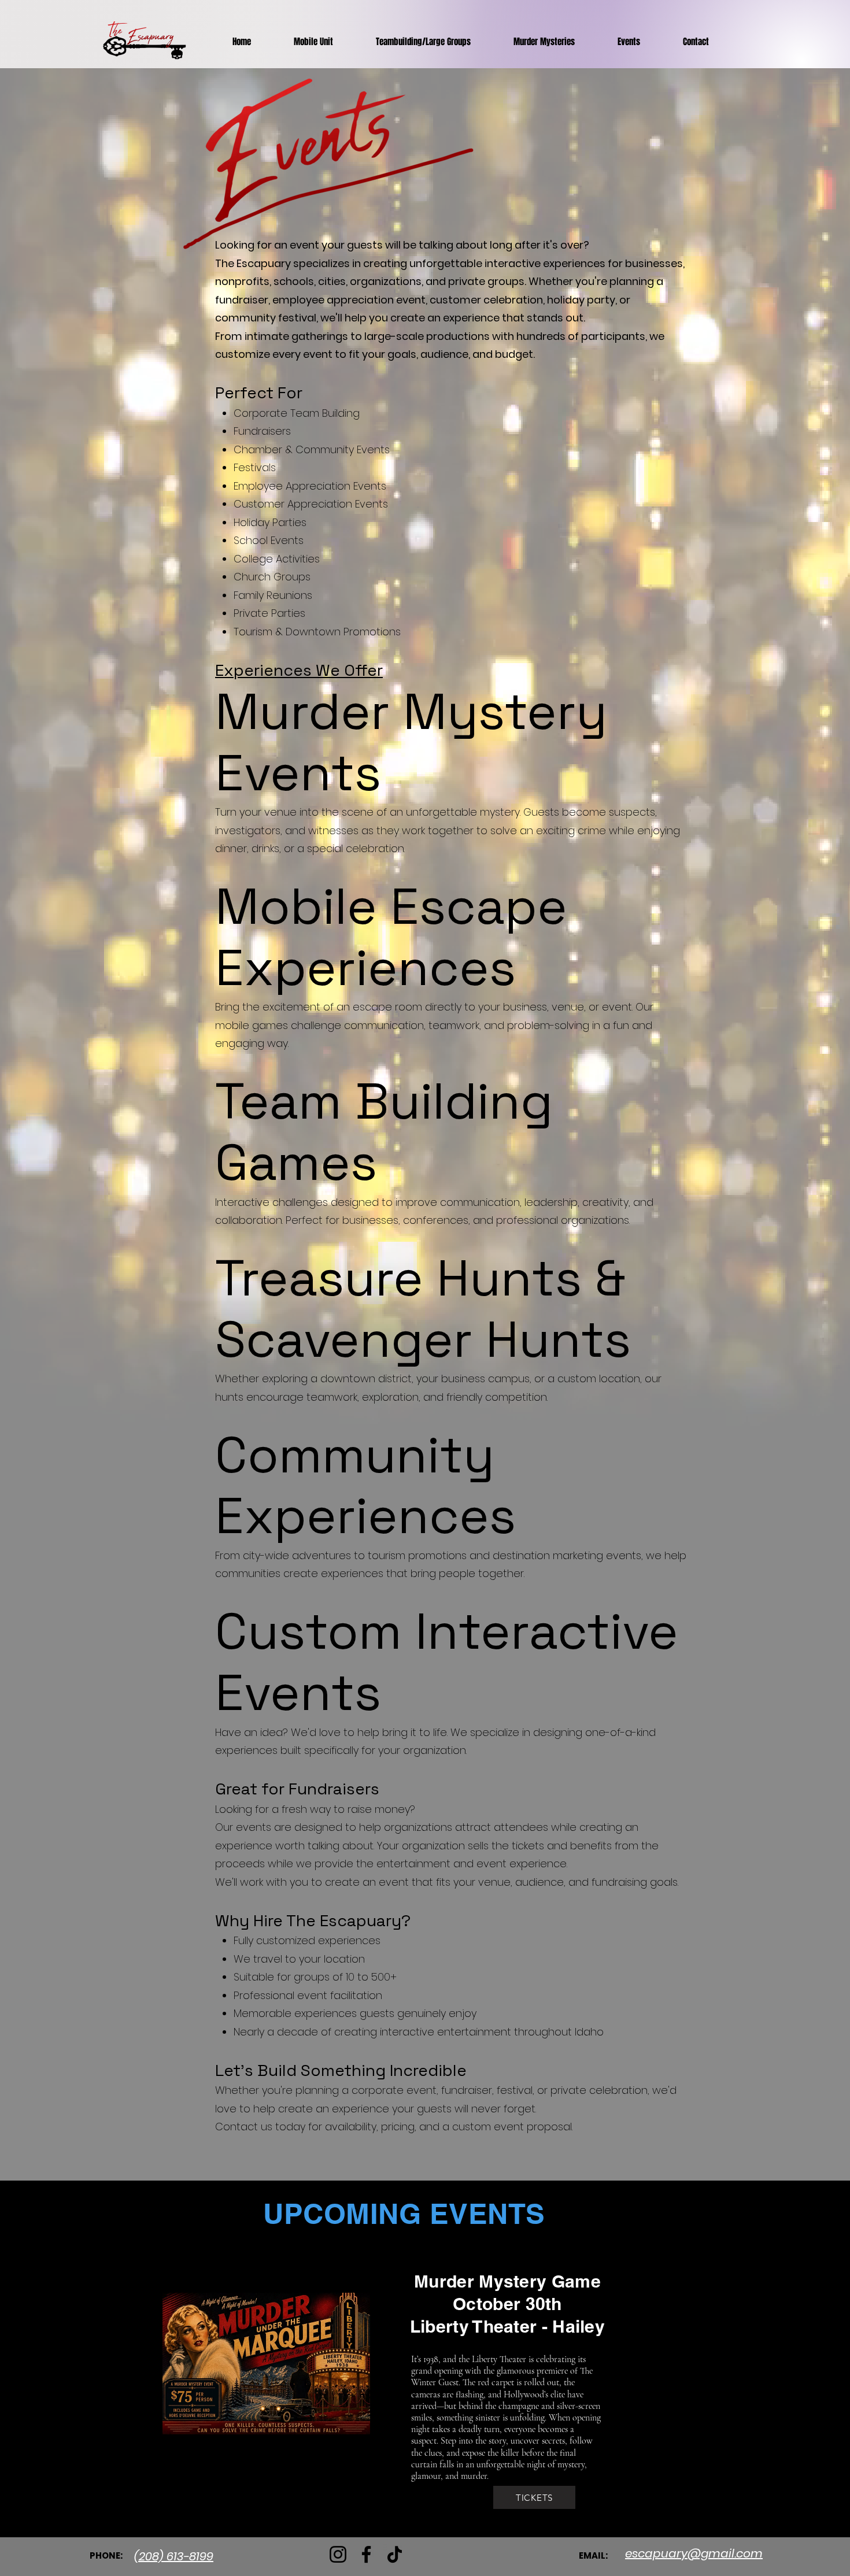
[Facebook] (366, 2554)
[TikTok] (395, 2554)
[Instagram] (338, 2554)
